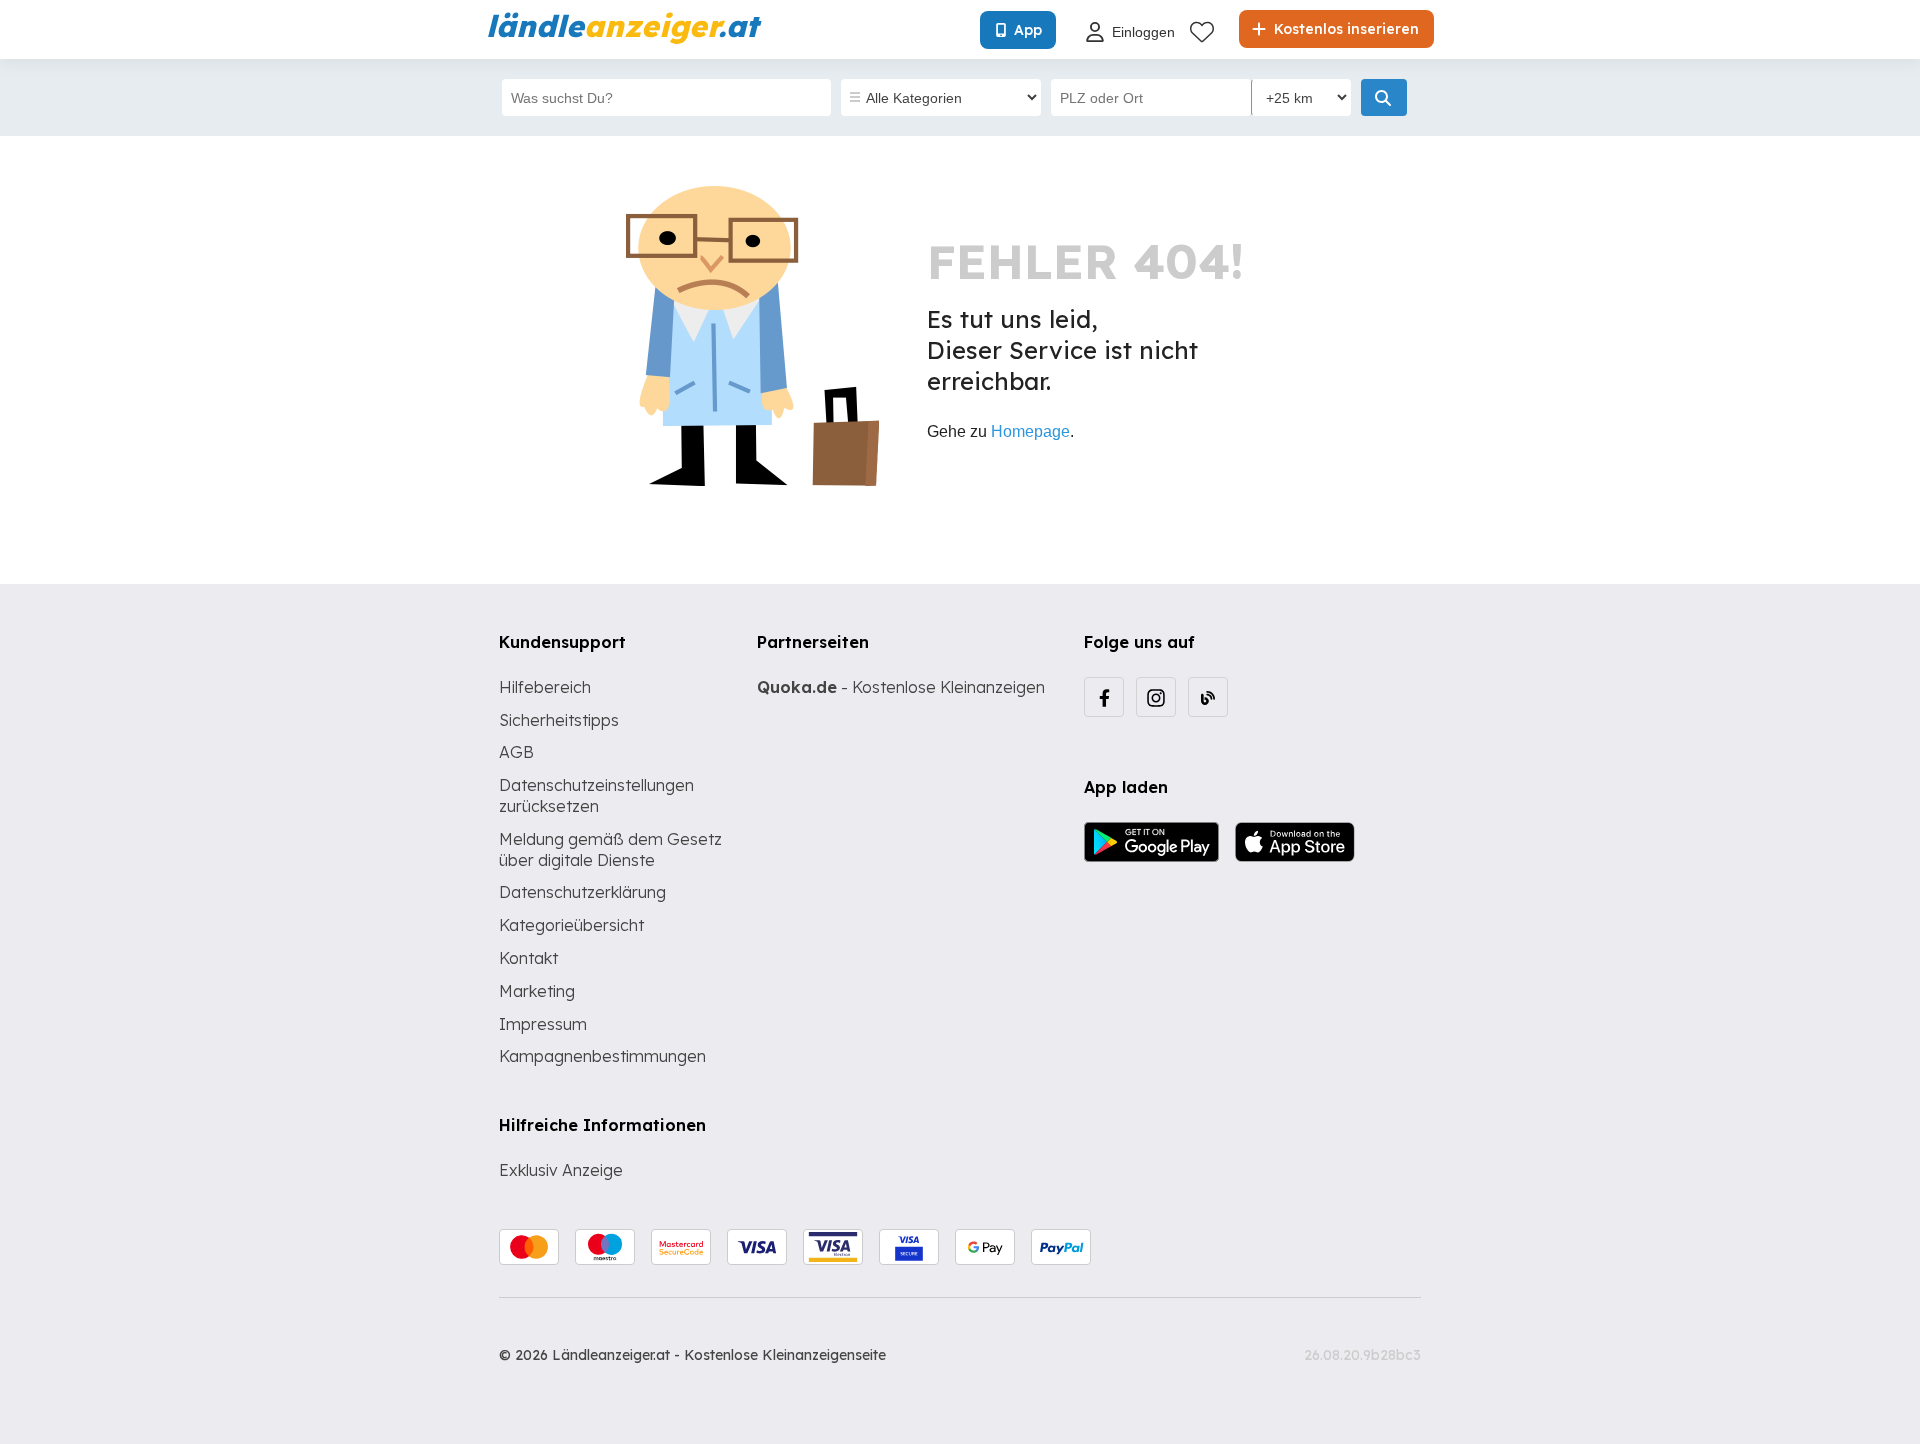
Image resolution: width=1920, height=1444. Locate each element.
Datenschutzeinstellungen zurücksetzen (596, 795)
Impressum (543, 1024)
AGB (516, 752)
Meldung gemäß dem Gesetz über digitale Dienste (610, 849)
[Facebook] (1104, 697)
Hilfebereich (545, 687)
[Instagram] (1156, 697)
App (1028, 30)
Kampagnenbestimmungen (602, 1056)
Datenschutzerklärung (582, 892)
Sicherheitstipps (559, 720)
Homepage (1030, 431)
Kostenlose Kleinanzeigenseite (785, 1355)
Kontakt (528, 958)
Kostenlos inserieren (1344, 29)
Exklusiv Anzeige (561, 1170)
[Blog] (1208, 697)
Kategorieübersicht (571, 925)
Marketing (537, 991)
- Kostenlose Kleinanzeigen (901, 687)
